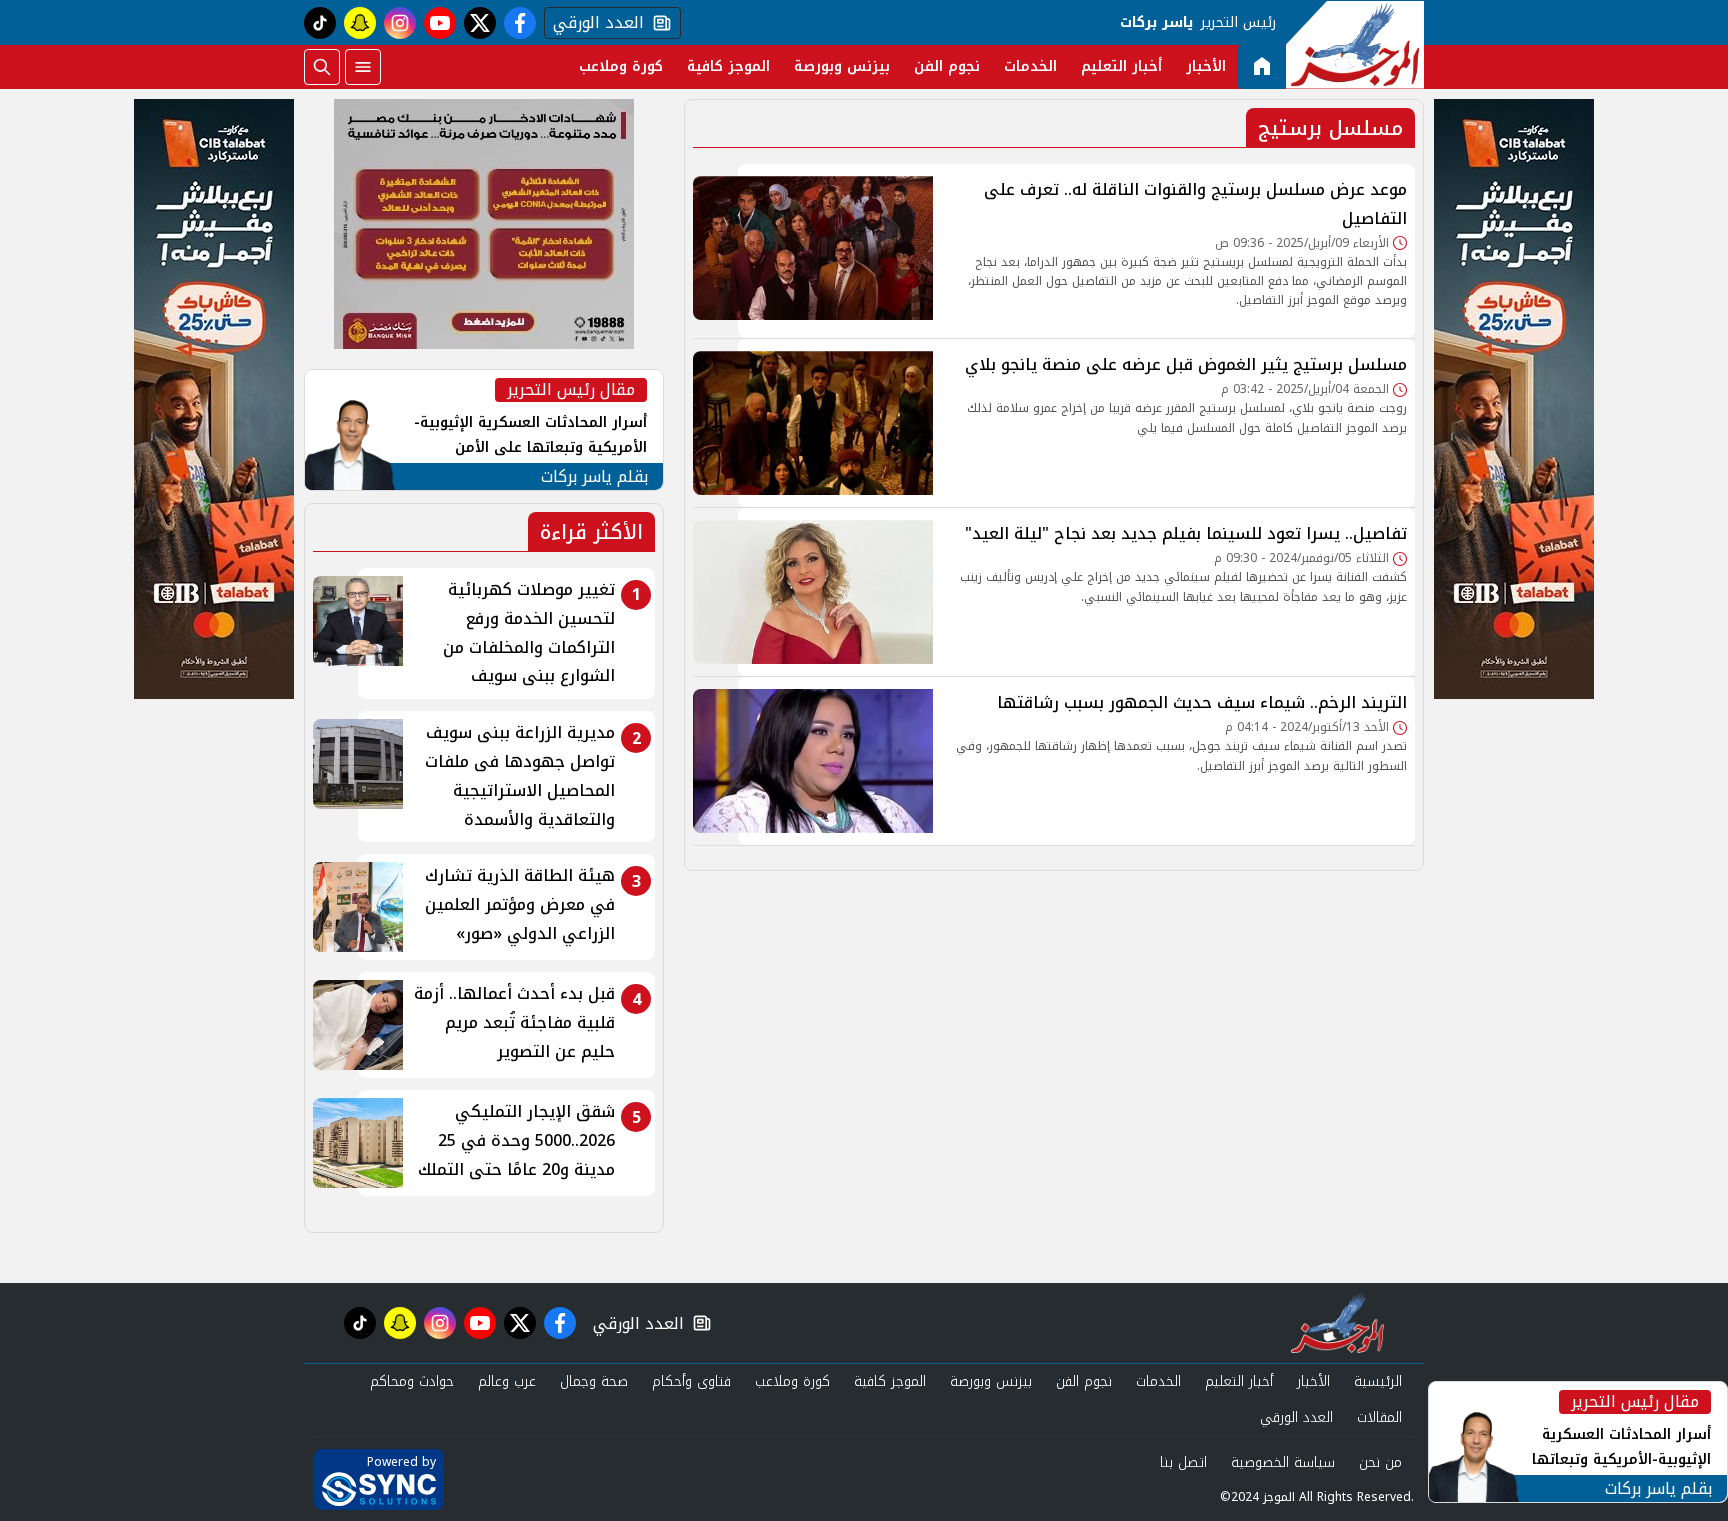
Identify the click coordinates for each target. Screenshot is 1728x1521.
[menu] (363, 67)
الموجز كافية (728, 66)
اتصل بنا (1183, 1462)
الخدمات (1030, 66)
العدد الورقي (594, 23)
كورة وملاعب (621, 66)
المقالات (1379, 1417)
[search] (322, 67)
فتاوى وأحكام (691, 1381)
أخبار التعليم (1121, 66)
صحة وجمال (594, 1381)
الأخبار (1206, 66)
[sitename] (1337, 1323)
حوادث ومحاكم (412, 1381)
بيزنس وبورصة (842, 66)
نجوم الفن (947, 66)
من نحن (1380, 1462)
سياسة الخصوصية (1283, 1462)
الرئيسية (1378, 1381)
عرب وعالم (507, 1381)
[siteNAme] (1355, 45)
